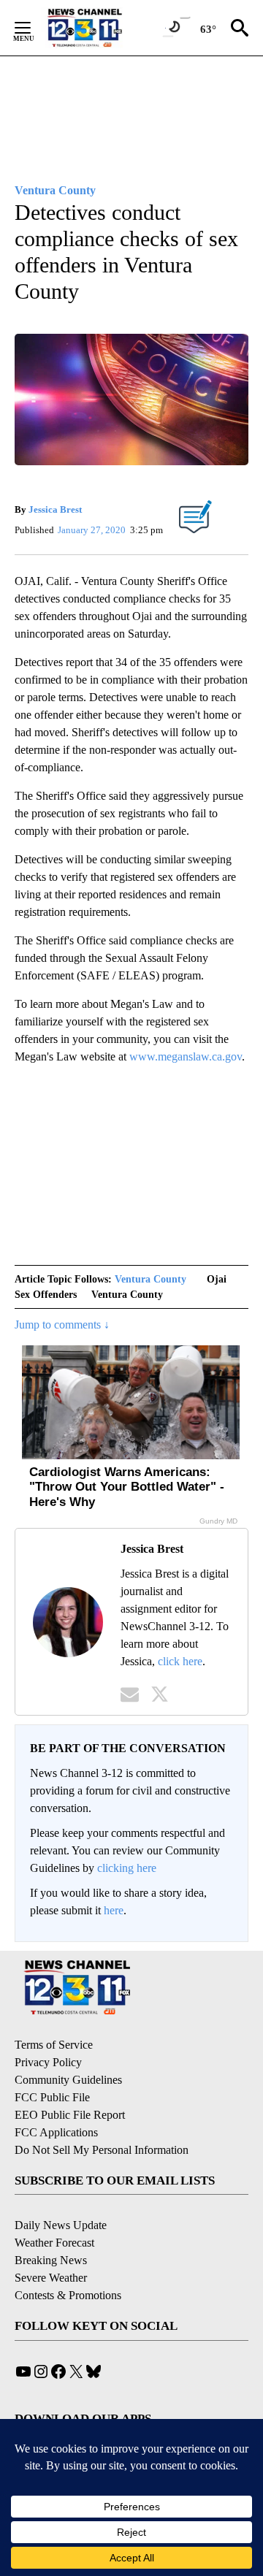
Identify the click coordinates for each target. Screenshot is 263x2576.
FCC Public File (52, 2097)
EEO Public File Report (70, 2115)
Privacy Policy (48, 2062)
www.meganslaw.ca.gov (186, 1056)
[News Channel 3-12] (103, 28)
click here (180, 1661)
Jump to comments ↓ (62, 1325)
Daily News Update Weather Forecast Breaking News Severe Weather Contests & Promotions (68, 2260)
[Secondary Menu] (34, 28)
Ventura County (150, 1279)
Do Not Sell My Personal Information (102, 2150)
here (114, 1910)
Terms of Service (54, 2045)
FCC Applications (56, 2132)
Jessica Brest (55, 509)
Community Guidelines (68, 2080)
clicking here (127, 1868)
